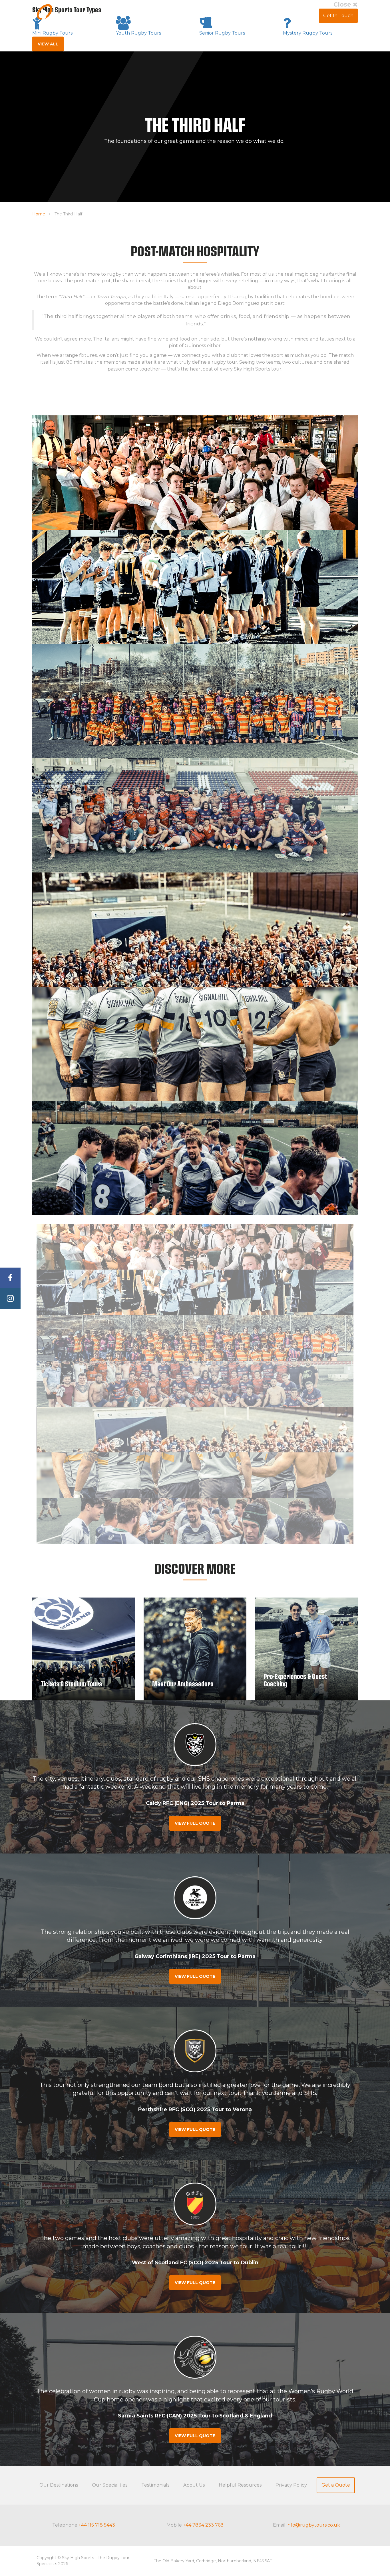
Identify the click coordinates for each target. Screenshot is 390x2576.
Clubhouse (302, 16)
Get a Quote (336, 2485)
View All (48, 44)
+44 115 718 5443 (97, 2525)
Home (39, 214)
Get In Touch (338, 16)
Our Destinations (59, 2485)
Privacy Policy (291, 2485)
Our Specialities (110, 2485)
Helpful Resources (240, 2485)
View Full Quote (195, 1823)
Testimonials (237, 16)
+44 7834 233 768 (203, 2525)
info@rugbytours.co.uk (313, 2525)
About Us (270, 16)
